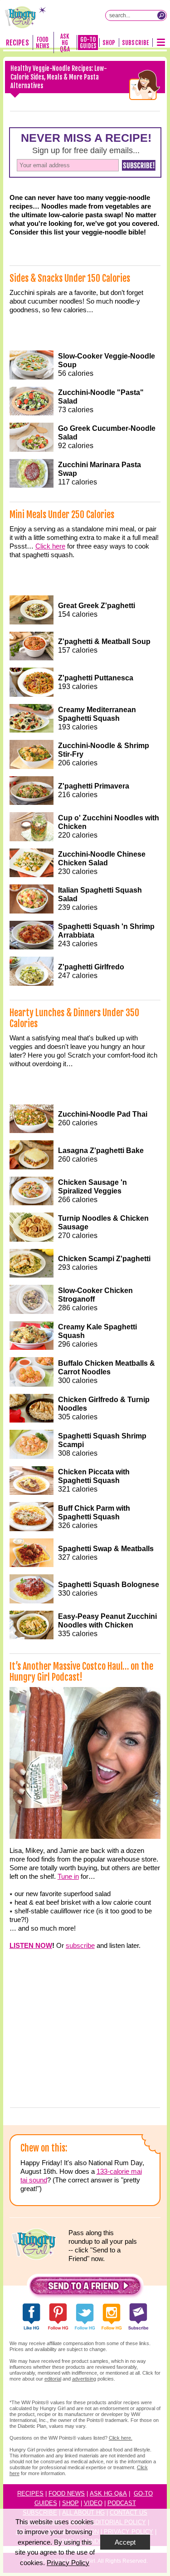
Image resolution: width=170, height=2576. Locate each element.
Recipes (17, 43)
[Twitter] (101, 111)
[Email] (133, 111)
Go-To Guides (88, 43)
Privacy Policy (68, 2563)
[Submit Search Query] (161, 15)
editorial (53, 2379)
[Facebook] (38, 111)
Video (93, 2503)
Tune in (68, 1876)
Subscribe (135, 43)
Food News (43, 43)
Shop (109, 43)
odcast (124, 2503)
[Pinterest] (69, 111)
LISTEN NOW (31, 1945)
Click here (50, 546)
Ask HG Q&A (65, 43)
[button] (85, 2288)
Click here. (121, 2438)
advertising (84, 2379)
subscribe (80, 1945)
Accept (125, 2542)
